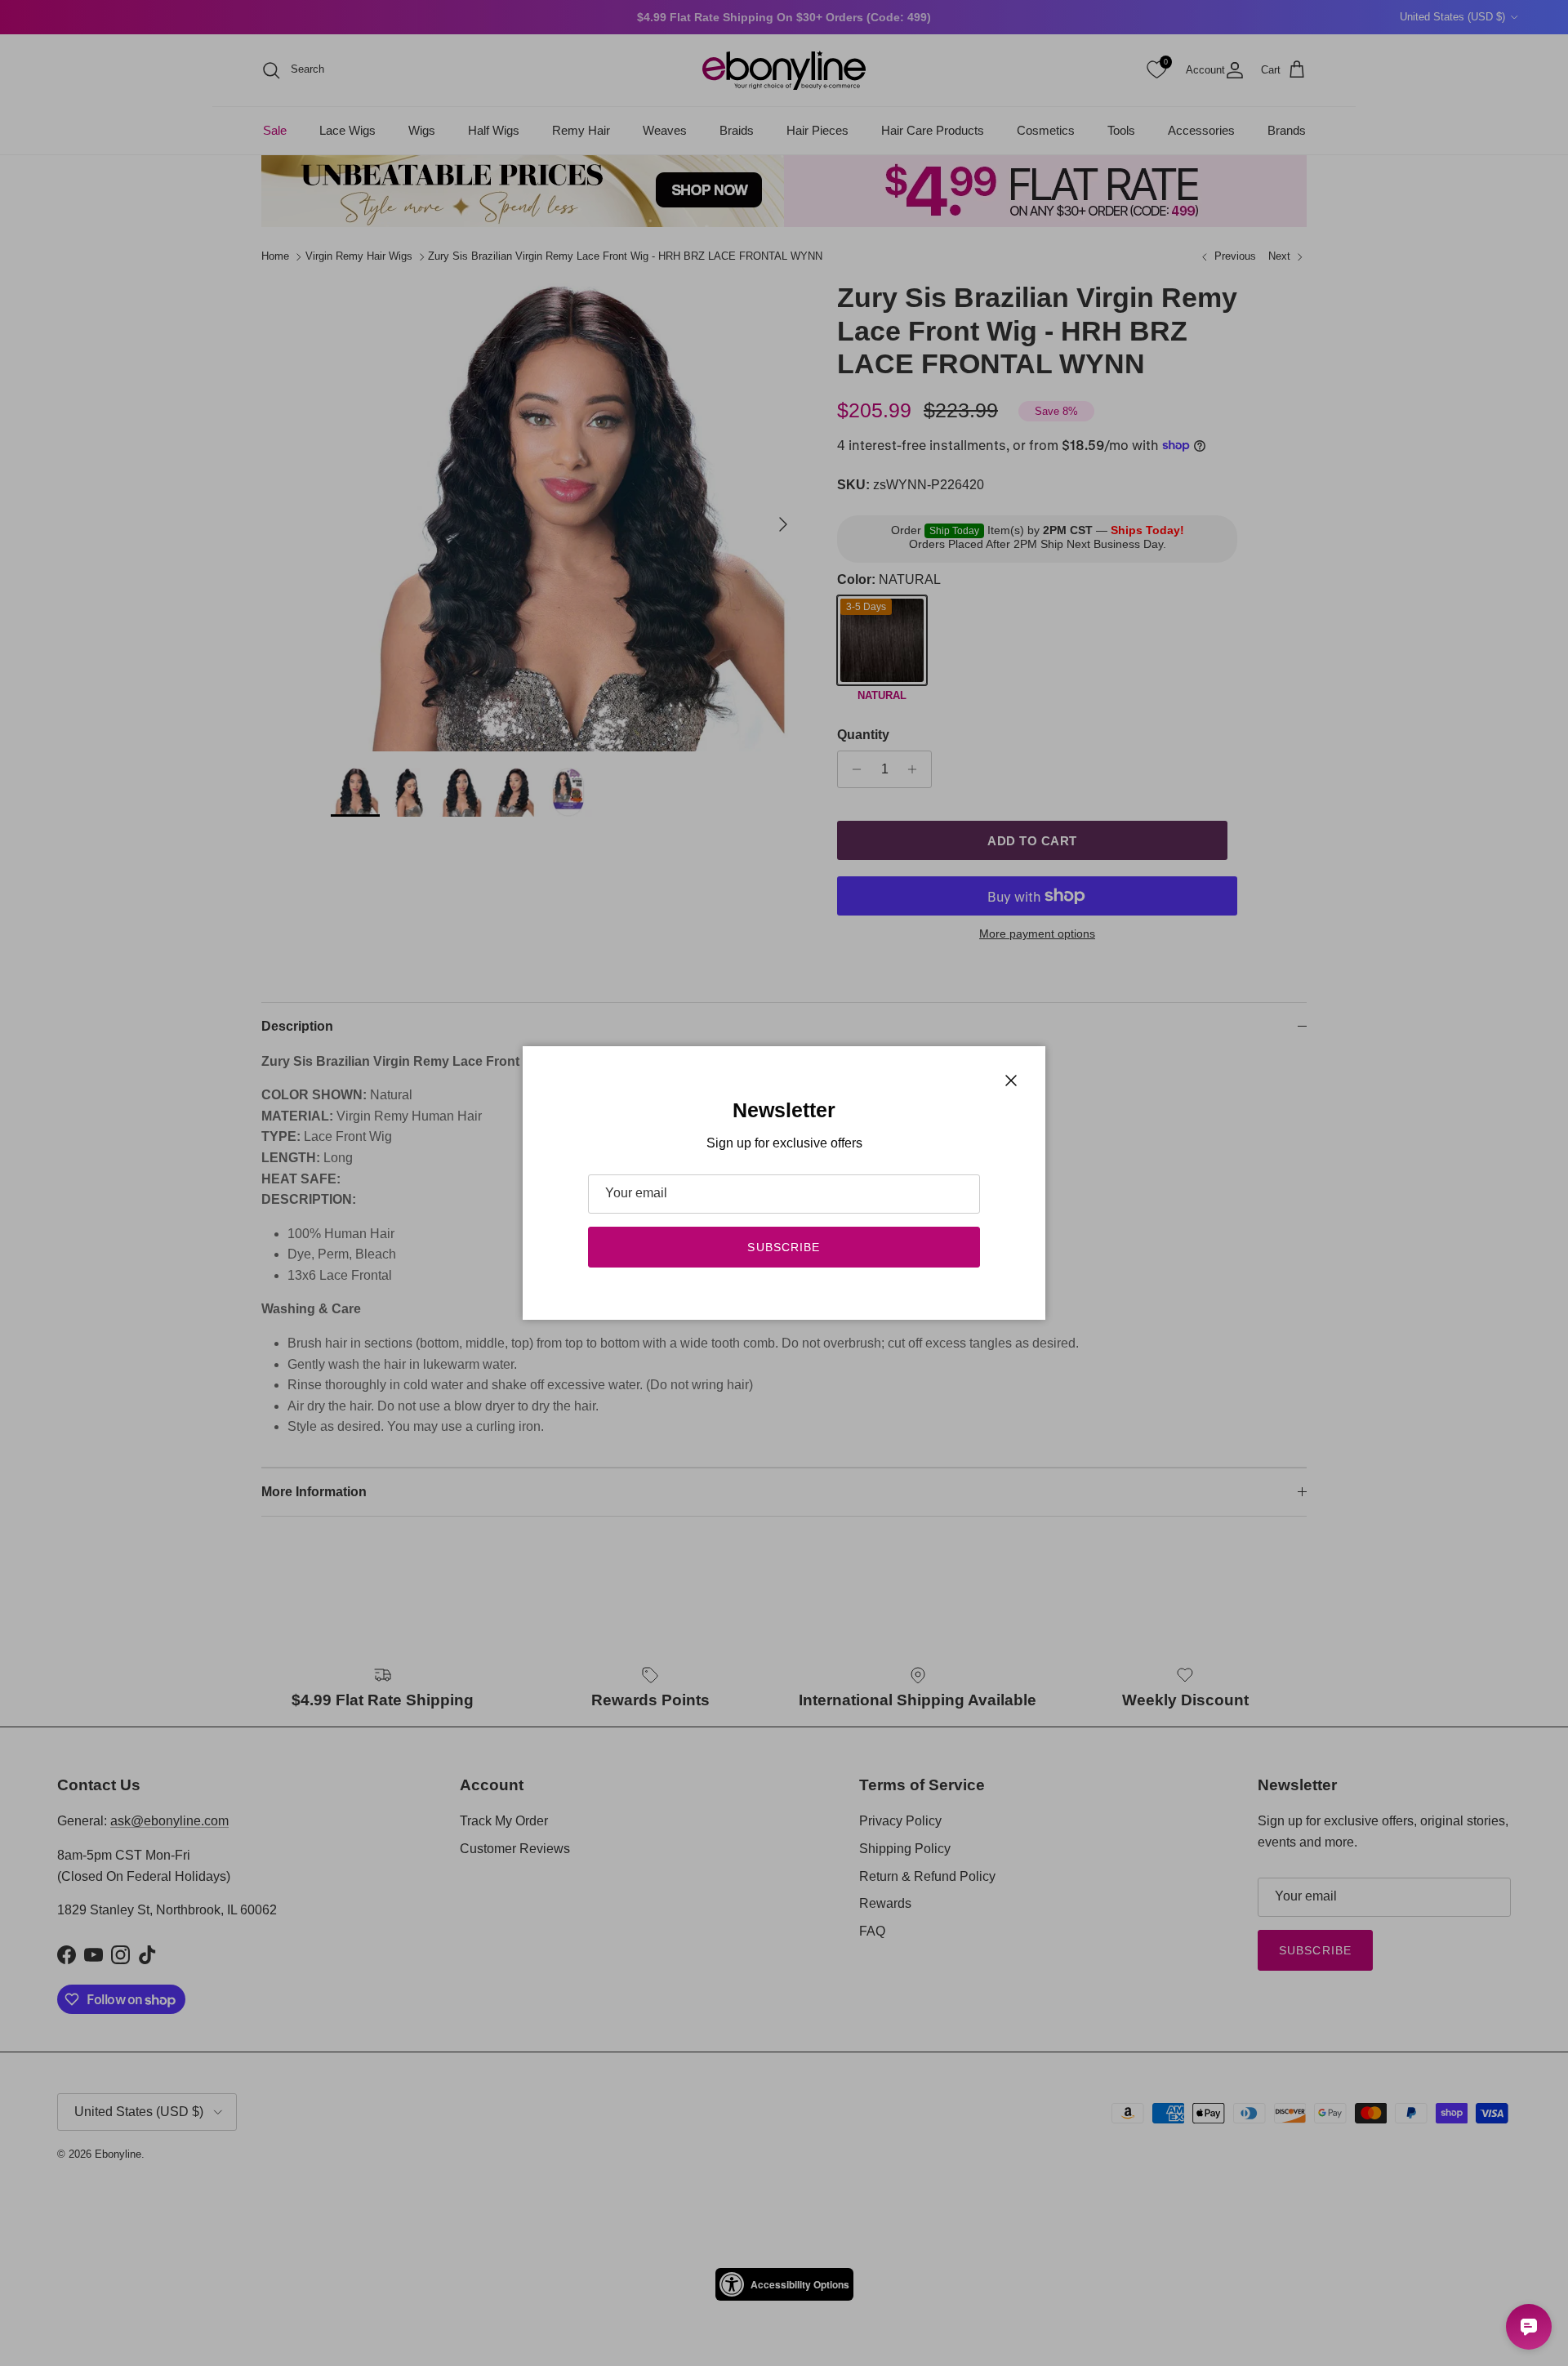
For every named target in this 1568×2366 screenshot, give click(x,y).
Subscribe (784, 1247)
